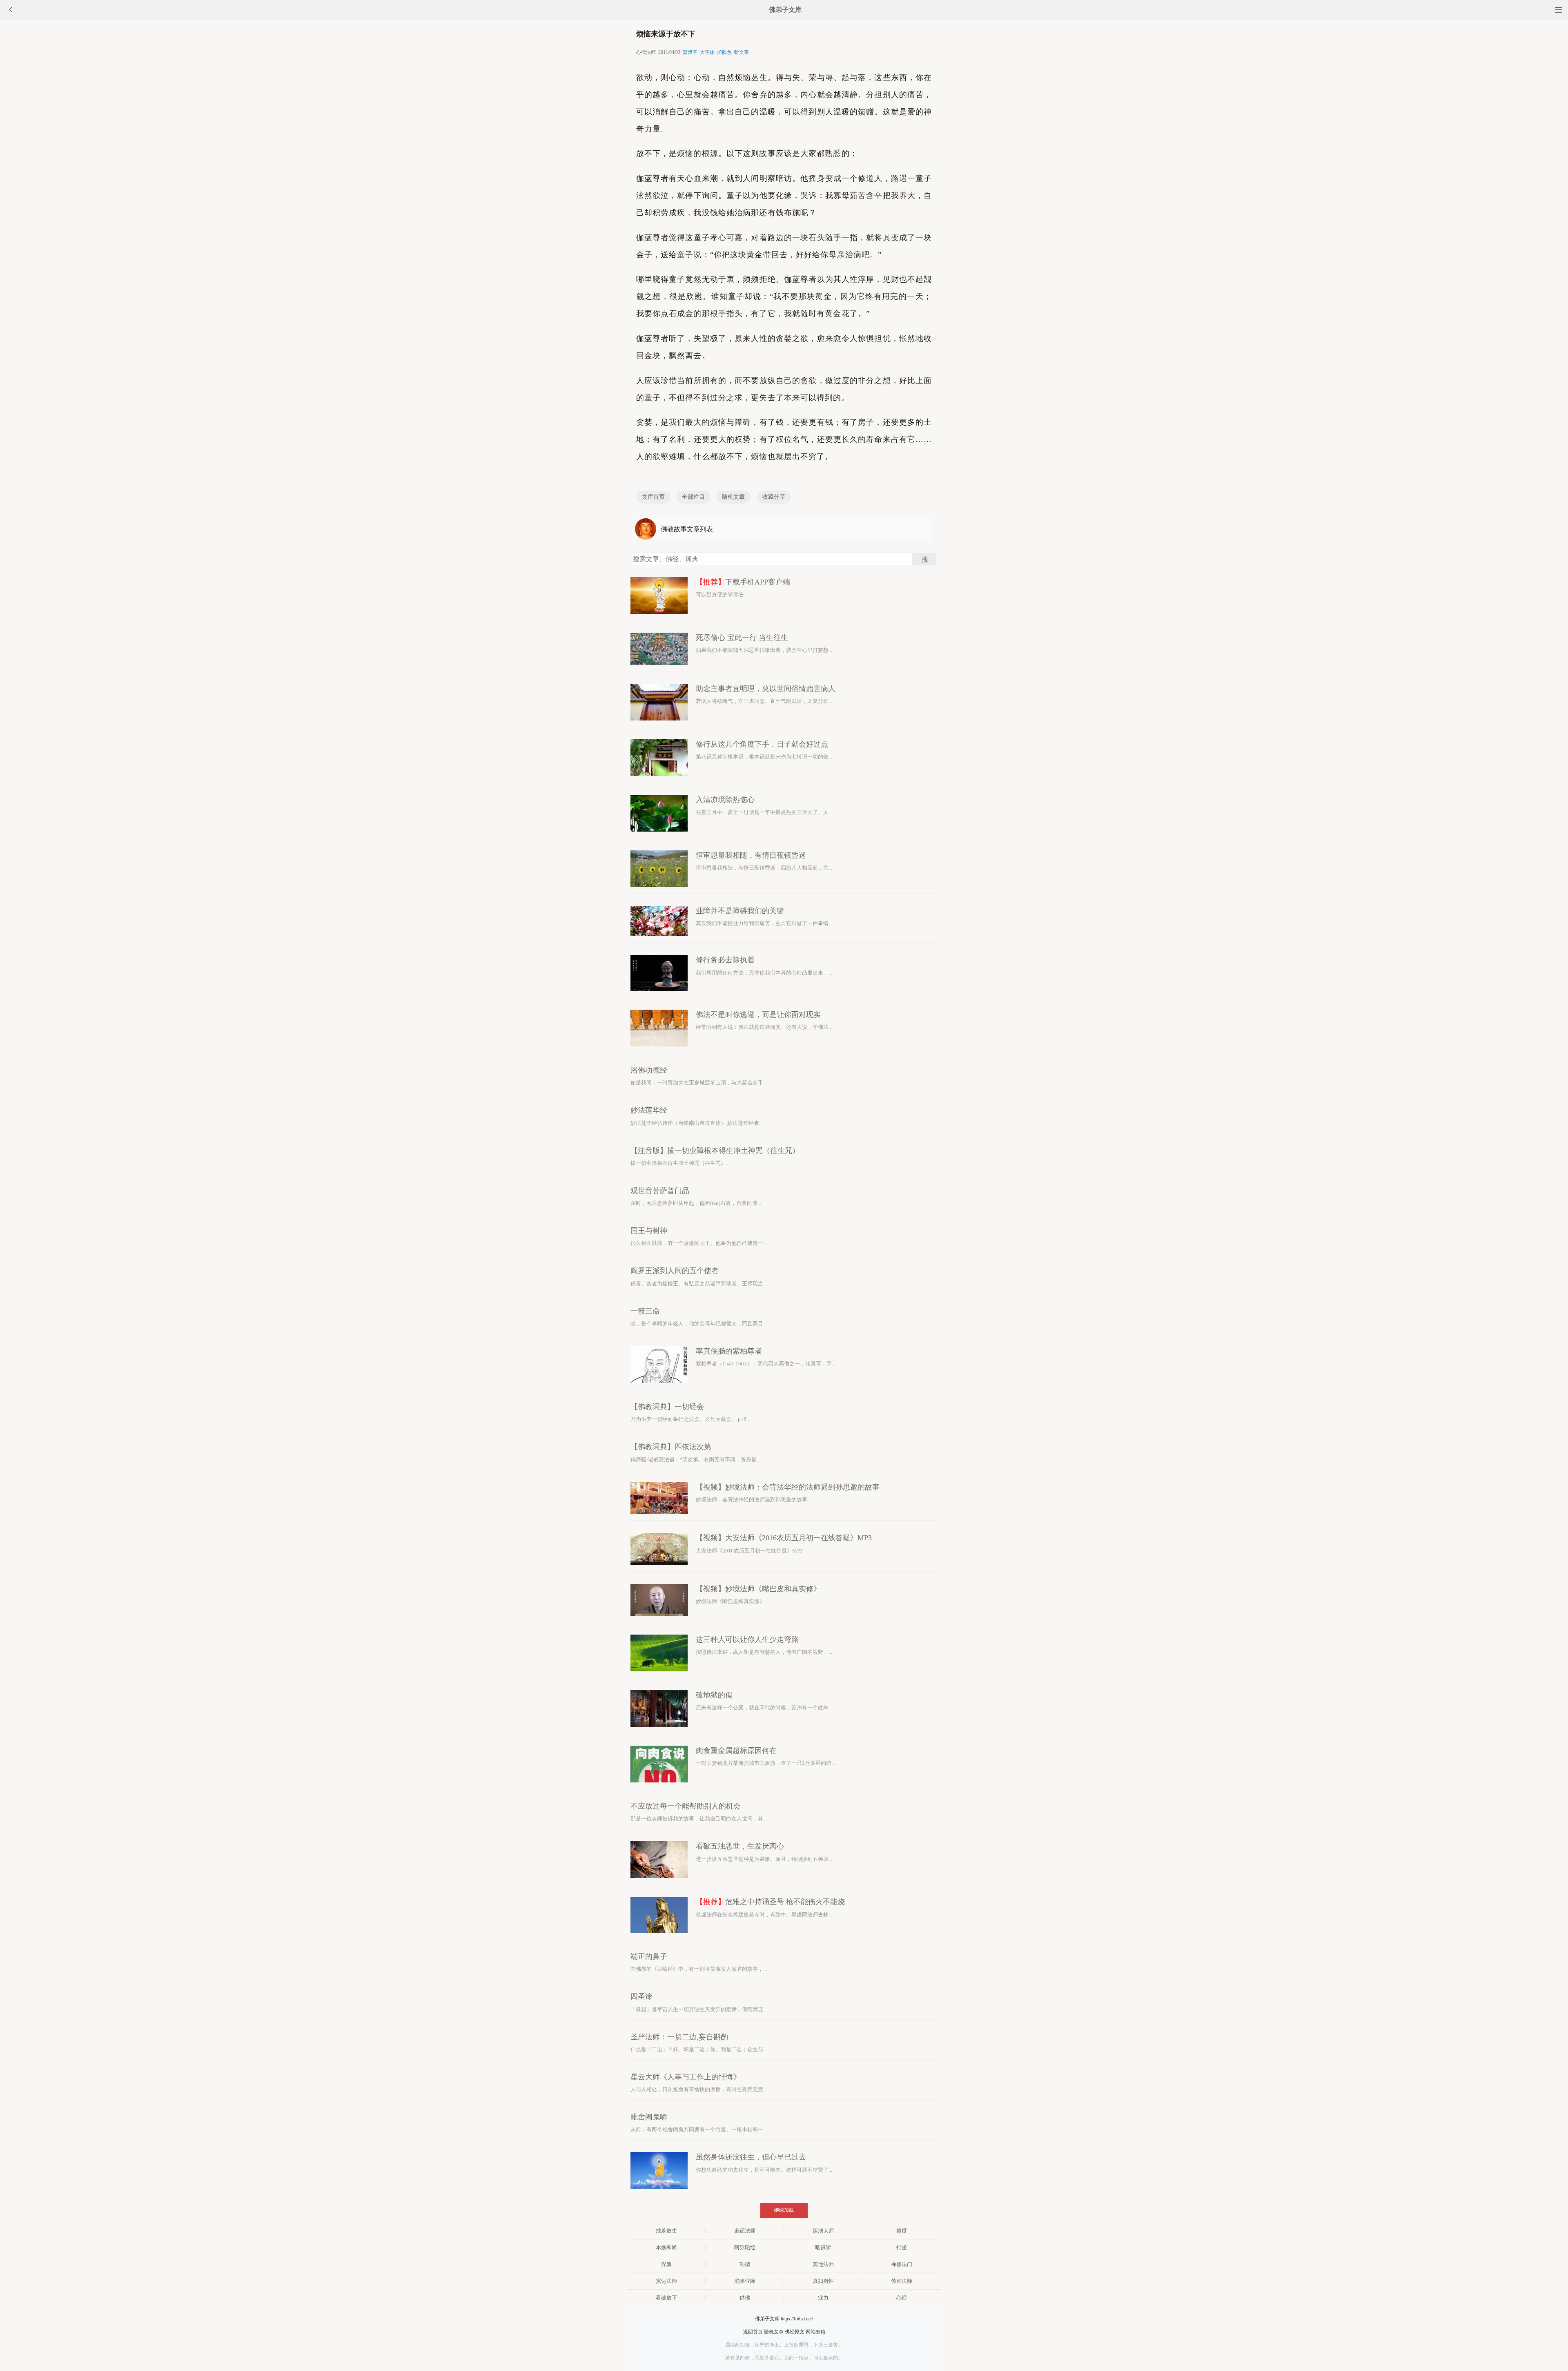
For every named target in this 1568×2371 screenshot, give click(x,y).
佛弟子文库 (785, 10)
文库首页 (653, 497)
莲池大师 (823, 2231)
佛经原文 (795, 2332)
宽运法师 (666, 2281)
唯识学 (823, 2247)
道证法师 (745, 2231)
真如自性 (823, 2281)
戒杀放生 (666, 2231)
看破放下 (666, 2298)
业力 (823, 2298)
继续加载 (784, 2210)
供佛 (745, 2298)
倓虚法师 (902, 2281)
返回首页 (753, 2332)
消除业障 (745, 2281)
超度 (902, 2231)
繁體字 (690, 52)
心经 (902, 2298)
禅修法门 (902, 2264)
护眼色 (724, 52)
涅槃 (666, 2264)
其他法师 (823, 2264)
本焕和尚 (666, 2247)
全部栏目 (693, 497)
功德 (745, 2264)
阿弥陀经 (745, 2247)
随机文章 (733, 497)
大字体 (707, 52)
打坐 (902, 2247)
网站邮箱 (815, 2332)
